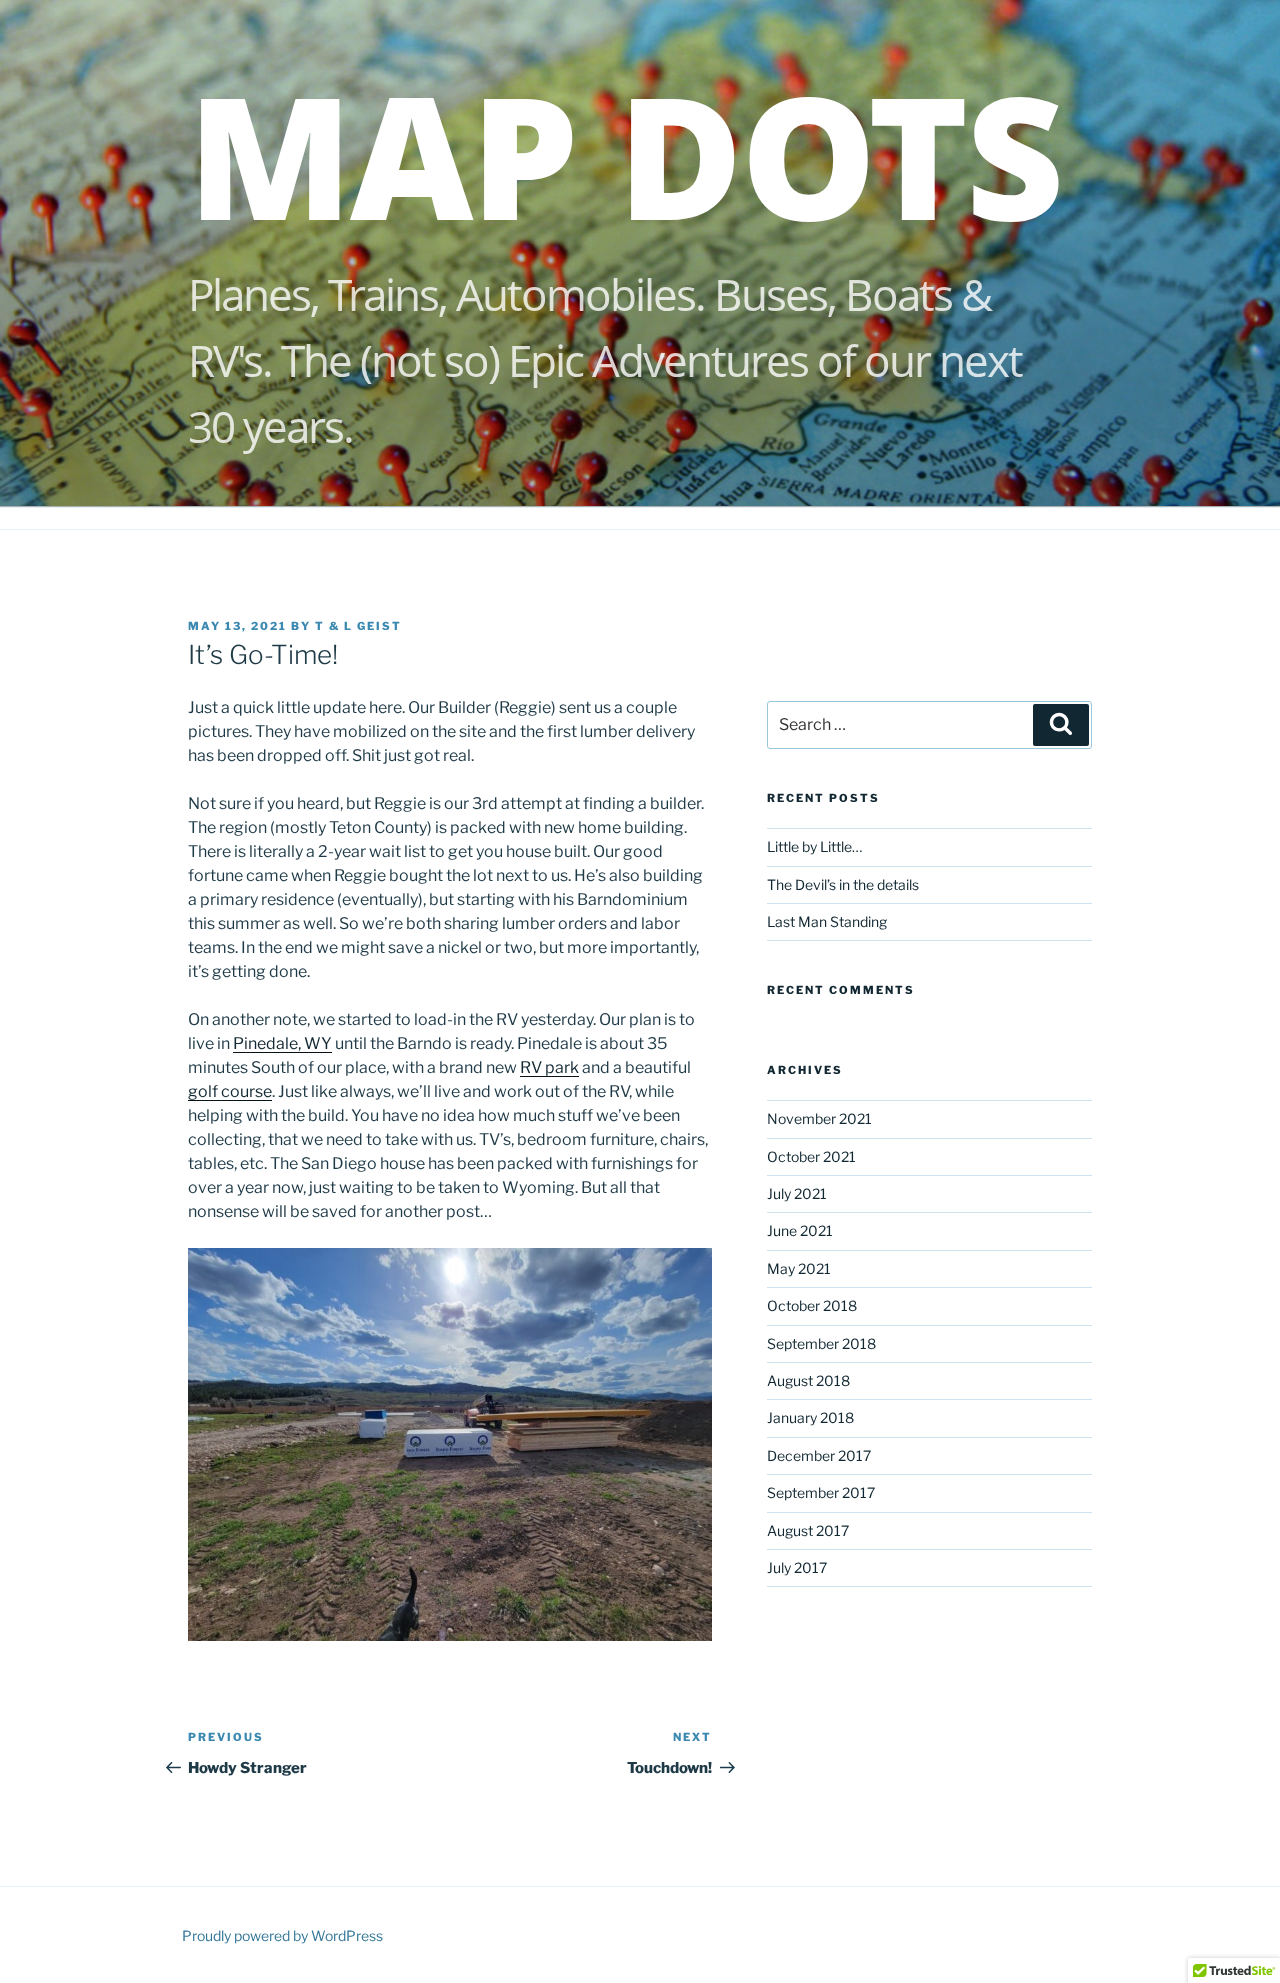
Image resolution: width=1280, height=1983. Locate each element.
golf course (230, 1091)
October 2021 (811, 1156)
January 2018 (810, 1417)
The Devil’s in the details (843, 884)
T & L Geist (358, 626)
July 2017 (797, 1567)
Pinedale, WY (282, 1043)
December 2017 (819, 1455)
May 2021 (799, 1268)
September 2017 (821, 1492)
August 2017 (808, 1530)
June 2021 (800, 1230)
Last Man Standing (827, 921)
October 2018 (812, 1305)
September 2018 (821, 1343)
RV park (549, 1067)
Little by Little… (814, 846)
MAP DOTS (625, 154)
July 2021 (797, 1193)
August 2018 (808, 1380)
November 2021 (819, 1118)
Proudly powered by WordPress (282, 1935)
